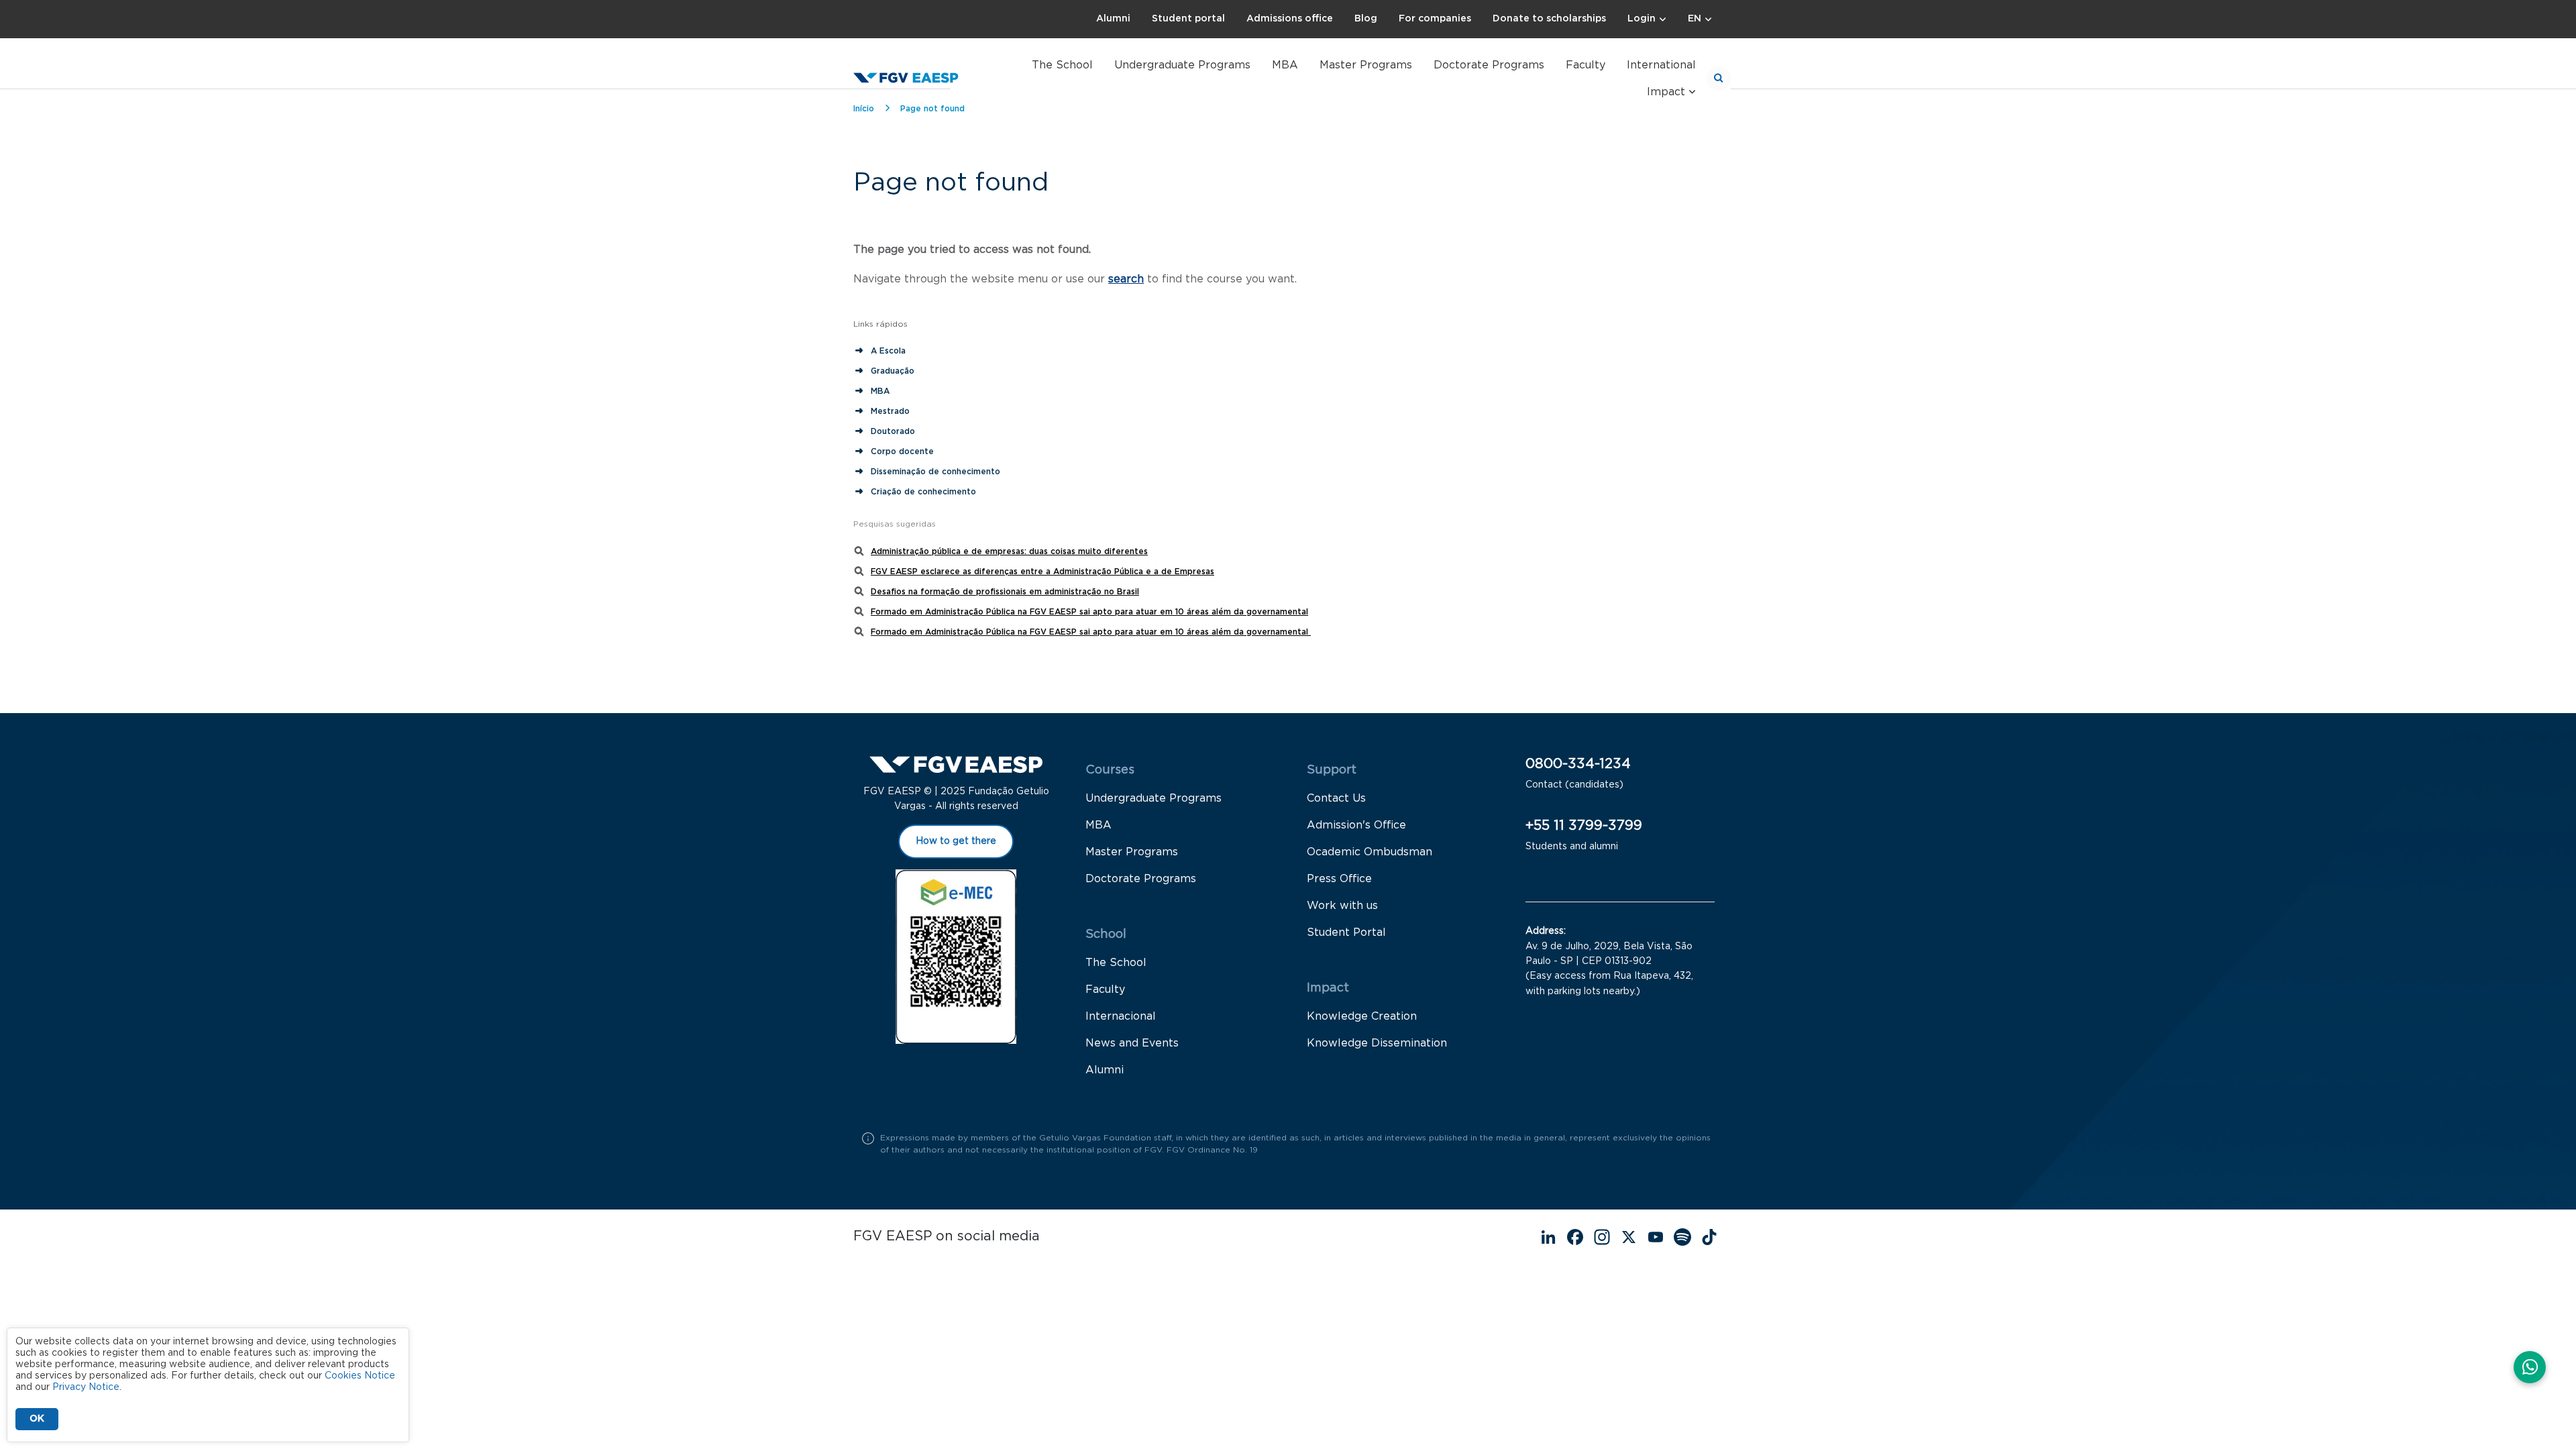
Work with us (1342, 906)
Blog (1366, 19)
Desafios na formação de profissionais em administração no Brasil (1005, 592)
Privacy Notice (86, 1387)
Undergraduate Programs (1182, 65)
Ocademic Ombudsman (1370, 852)
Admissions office (1290, 19)
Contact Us (1336, 798)
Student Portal (1346, 932)
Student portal (1188, 19)
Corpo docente (902, 451)
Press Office (1339, 879)
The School (1062, 65)
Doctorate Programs (1489, 65)
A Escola (888, 351)
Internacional (1121, 1016)
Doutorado (893, 431)
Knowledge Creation (1362, 1016)
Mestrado (890, 411)
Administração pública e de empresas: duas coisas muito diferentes (1009, 551)
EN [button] (1695, 19)
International (1661, 65)
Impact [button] (1666, 92)
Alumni (1113, 19)
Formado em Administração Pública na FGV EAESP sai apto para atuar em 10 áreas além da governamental (1089, 612)
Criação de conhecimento (925, 492)
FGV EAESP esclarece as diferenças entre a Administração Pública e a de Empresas (1042, 572)
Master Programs (1366, 65)
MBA (1285, 65)
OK (37, 1419)
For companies (1435, 19)
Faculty (1586, 65)
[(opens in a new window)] (2530, 1368)
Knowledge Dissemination (1377, 1043)
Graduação (893, 371)
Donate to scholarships (1549, 19)
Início (864, 109)
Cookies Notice (360, 1376)
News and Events (1132, 1043)
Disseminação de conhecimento (935, 472)
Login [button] (1642, 19)
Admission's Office (1356, 825)
